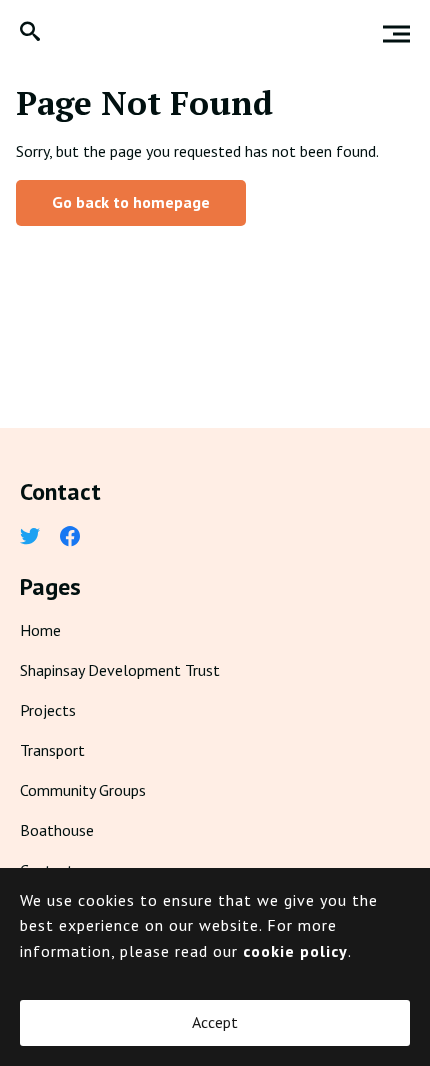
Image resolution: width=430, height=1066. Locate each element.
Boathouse (57, 830)
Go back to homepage (131, 202)
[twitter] (30, 538)
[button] (30, 33)
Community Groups (83, 790)
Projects (48, 710)
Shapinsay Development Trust (120, 670)
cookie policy (295, 951)
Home (40, 630)
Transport (52, 750)
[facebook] (70, 538)
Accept (215, 1022)
